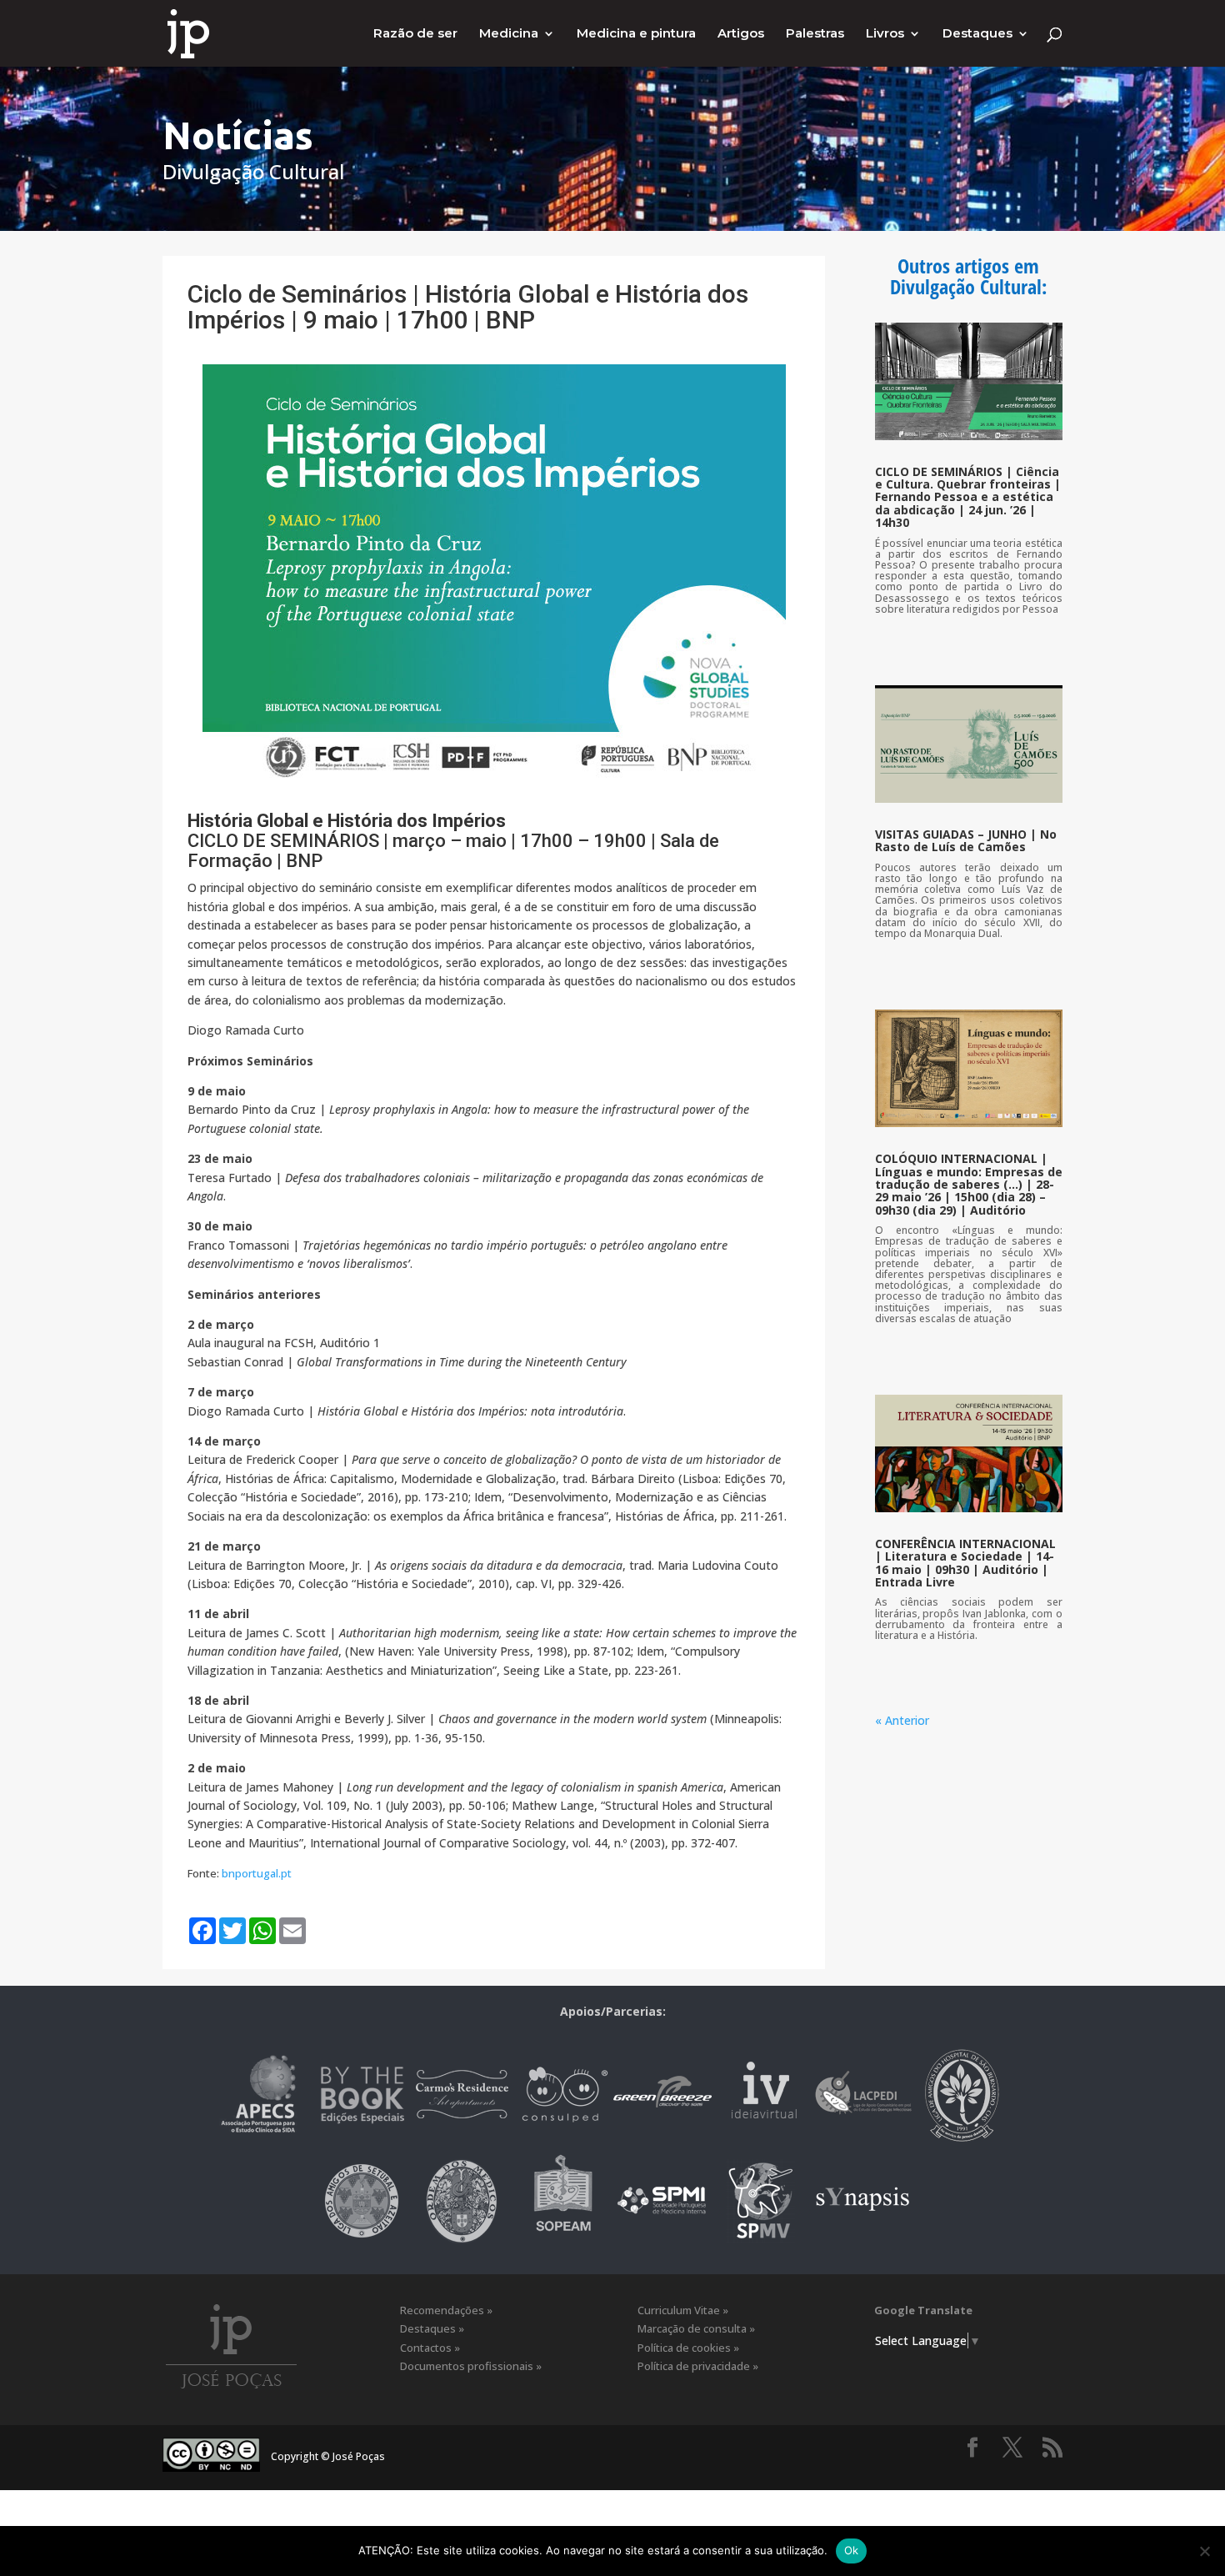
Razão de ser (415, 34)
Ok (852, 2550)
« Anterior (902, 1720)
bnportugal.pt (257, 1873)
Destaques (977, 34)
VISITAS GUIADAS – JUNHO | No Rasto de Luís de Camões (966, 840)
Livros (885, 34)
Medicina (509, 34)
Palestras (815, 34)
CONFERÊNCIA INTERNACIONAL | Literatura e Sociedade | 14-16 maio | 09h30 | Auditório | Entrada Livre (965, 1563)
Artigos (741, 34)
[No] (1204, 2551)
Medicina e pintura (636, 34)
